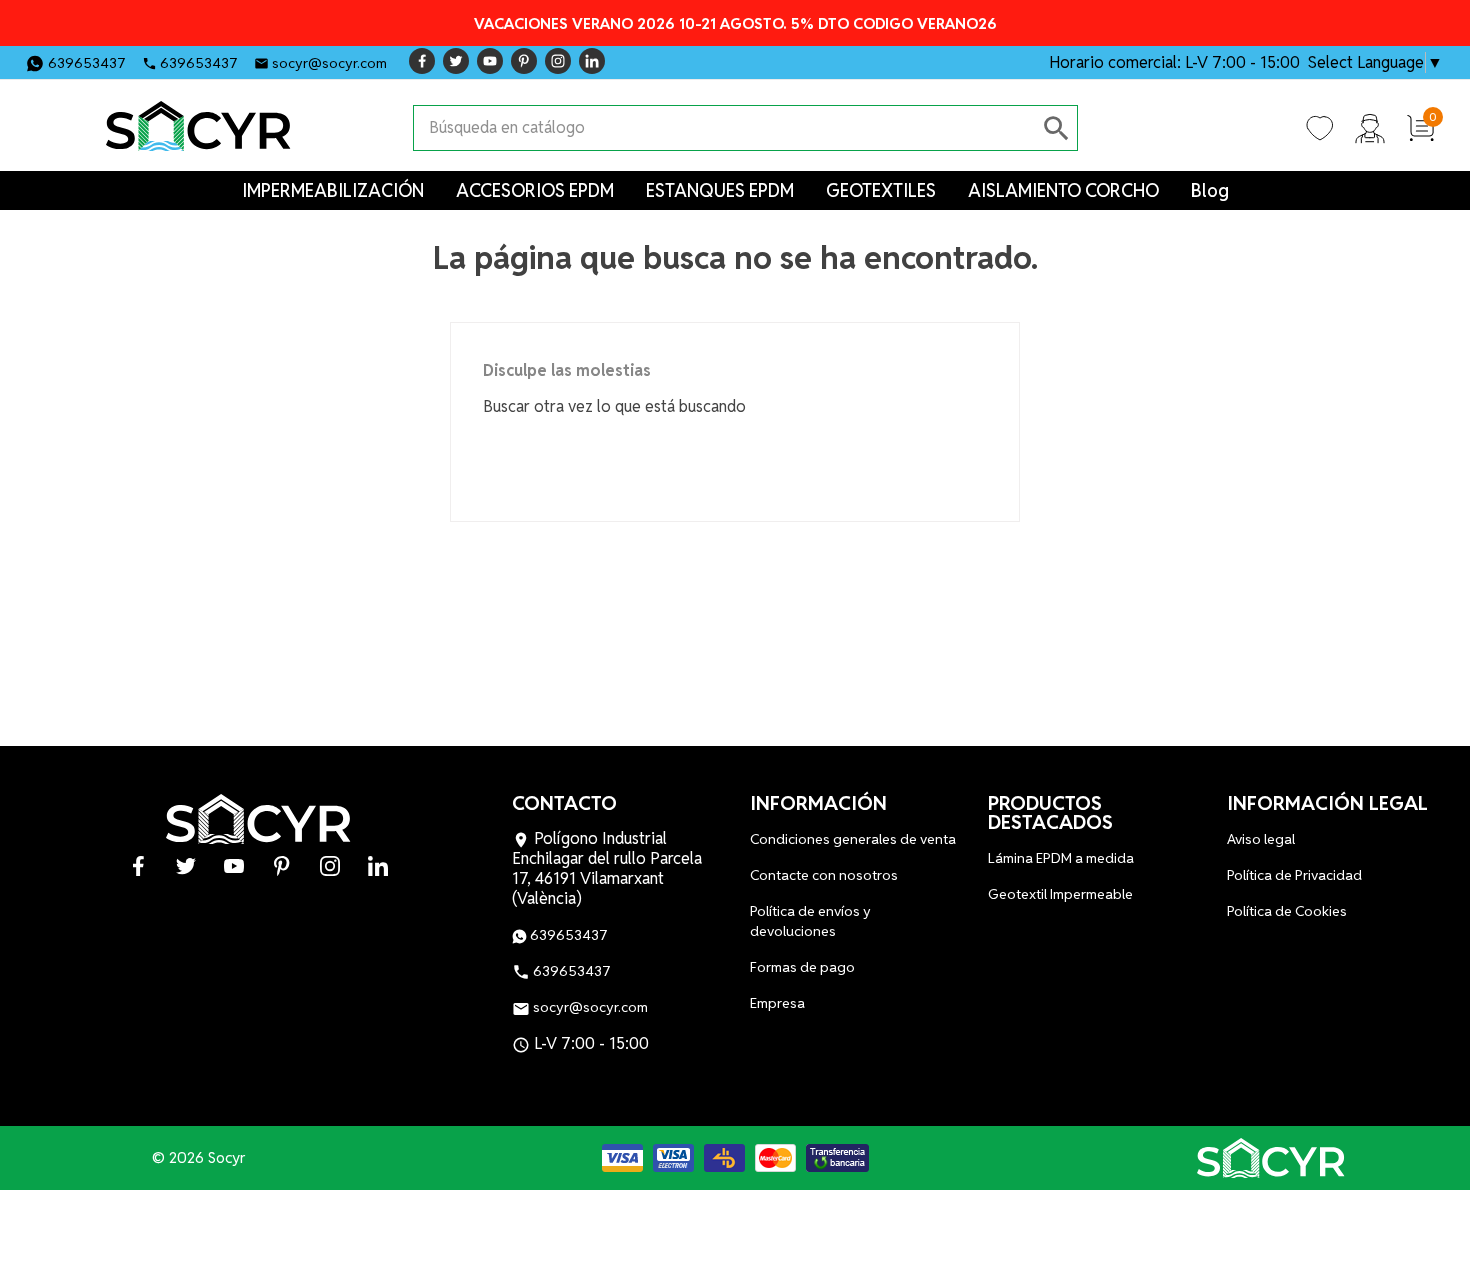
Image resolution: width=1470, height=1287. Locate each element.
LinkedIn (592, 61)
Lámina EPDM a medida (1061, 858)
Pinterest (524, 61)
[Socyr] (1272, 1158)
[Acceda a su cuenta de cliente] (1370, 127)
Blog (1210, 190)
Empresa (777, 1003)
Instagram (558, 61)
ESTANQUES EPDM (720, 190)
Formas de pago (802, 967)
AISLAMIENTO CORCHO (1063, 190)
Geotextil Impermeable (1060, 894)
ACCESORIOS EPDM (535, 190)
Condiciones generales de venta (853, 839)
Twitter (456, 61)
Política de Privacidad (1294, 875)
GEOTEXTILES (881, 190)
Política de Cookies (1287, 911)
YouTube (490, 61)
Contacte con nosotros (824, 875)
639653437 (87, 63)
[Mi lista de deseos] (1320, 127)
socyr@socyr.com (329, 63)
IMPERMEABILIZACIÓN (333, 190)
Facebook (422, 61)
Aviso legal (1261, 839)
